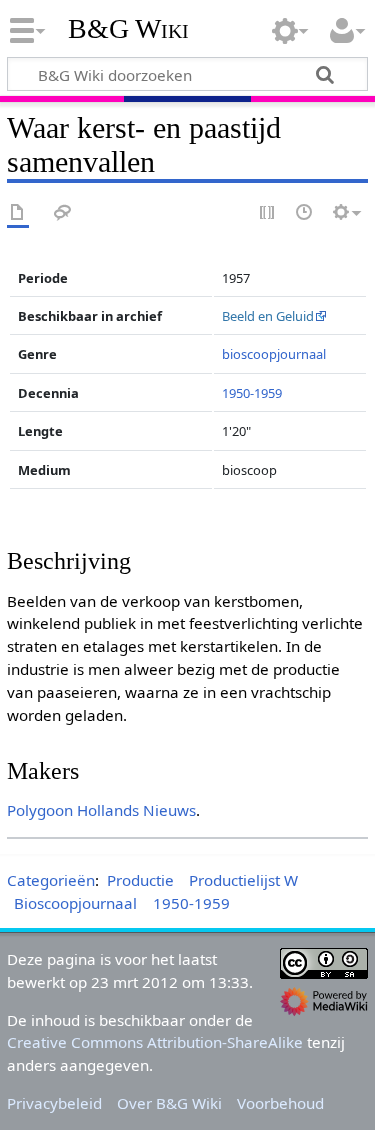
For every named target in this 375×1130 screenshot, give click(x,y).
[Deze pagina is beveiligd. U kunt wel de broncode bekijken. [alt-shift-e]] (268, 213)
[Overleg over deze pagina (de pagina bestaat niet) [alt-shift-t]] (63, 213)
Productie (140, 880)
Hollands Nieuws (136, 810)
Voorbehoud (280, 1103)
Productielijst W (243, 880)
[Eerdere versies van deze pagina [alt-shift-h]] (305, 213)
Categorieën (51, 880)
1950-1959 (252, 393)
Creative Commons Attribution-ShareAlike (155, 1042)
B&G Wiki (128, 29)
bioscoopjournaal (274, 354)
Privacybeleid (54, 1103)
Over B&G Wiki (169, 1103)
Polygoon (40, 810)
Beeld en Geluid (268, 316)
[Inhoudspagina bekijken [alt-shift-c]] (18, 213)
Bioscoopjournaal (75, 903)
